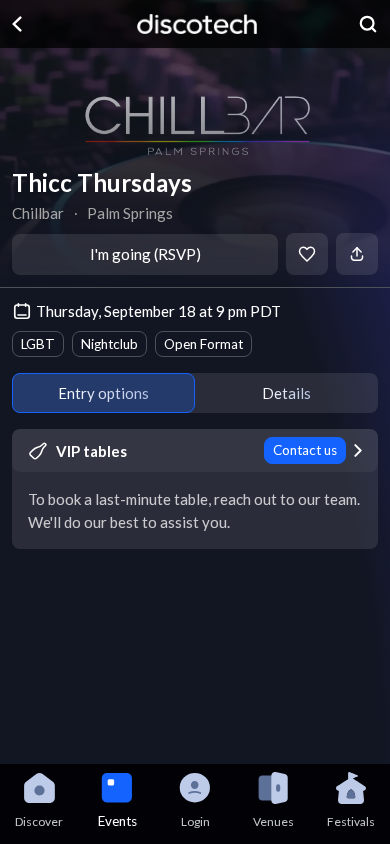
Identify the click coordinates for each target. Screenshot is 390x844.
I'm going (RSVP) (145, 254)
